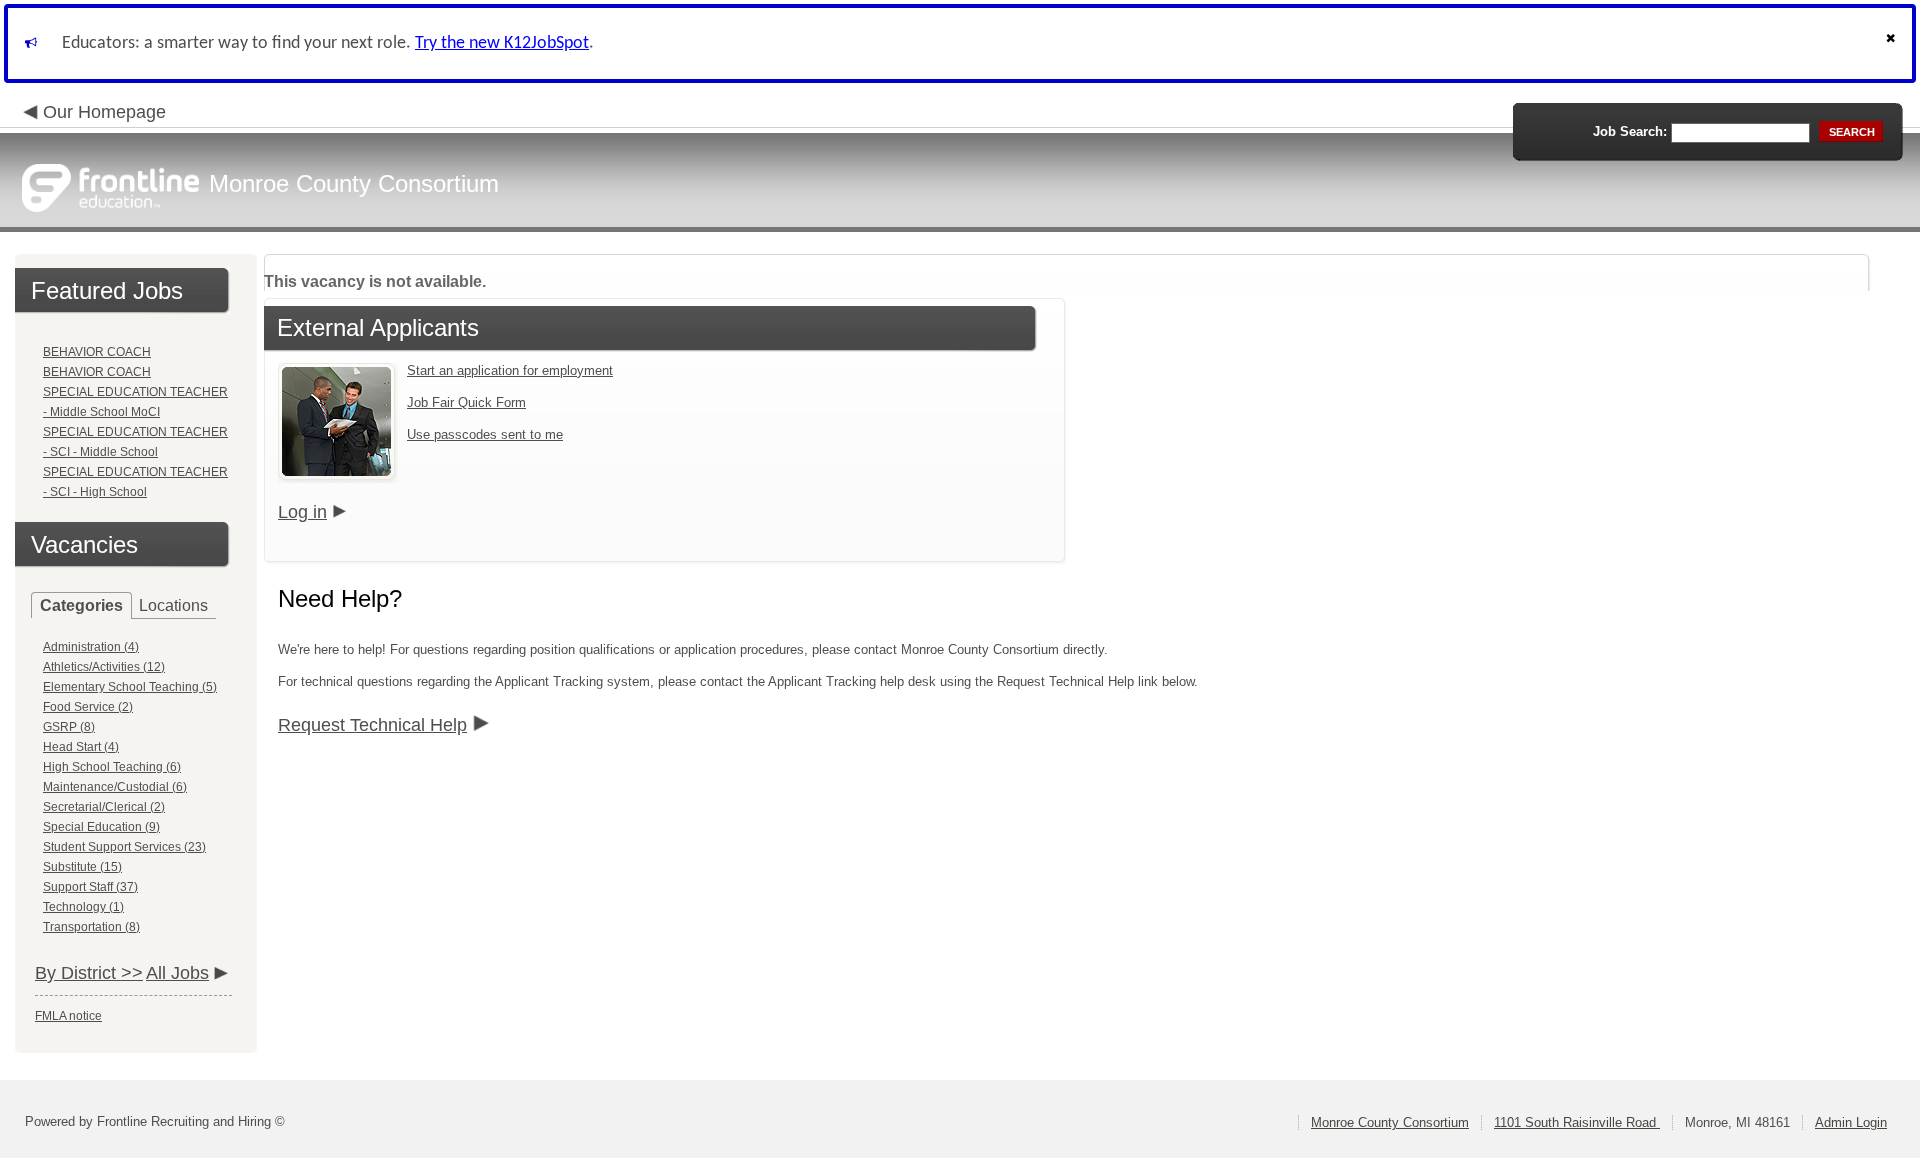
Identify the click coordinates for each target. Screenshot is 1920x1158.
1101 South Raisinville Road (1577, 1122)
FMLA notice (68, 1016)
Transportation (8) (91, 927)
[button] (1893, 43)
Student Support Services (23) (124, 847)
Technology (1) (83, 907)
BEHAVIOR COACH (97, 352)
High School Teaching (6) (112, 767)
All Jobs (177, 973)
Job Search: (1630, 131)
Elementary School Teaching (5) (130, 687)
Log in (302, 512)
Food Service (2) (88, 707)
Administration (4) (91, 647)
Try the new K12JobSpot (502, 43)
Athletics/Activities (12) (104, 667)
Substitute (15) (82, 867)
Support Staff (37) (90, 887)
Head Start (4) (81, 747)
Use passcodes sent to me (485, 434)
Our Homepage (104, 112)
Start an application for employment (510, 370)
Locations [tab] (173, 605)
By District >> (89, 973)
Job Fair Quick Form (466, 402)
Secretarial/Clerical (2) (104, 807)
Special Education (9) (101, 827)
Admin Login (1851, 1122)
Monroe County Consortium (1390, 1122)
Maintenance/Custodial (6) (115, 787)
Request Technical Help (372, 725)
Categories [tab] (81, 605)
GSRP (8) (69, 727)
